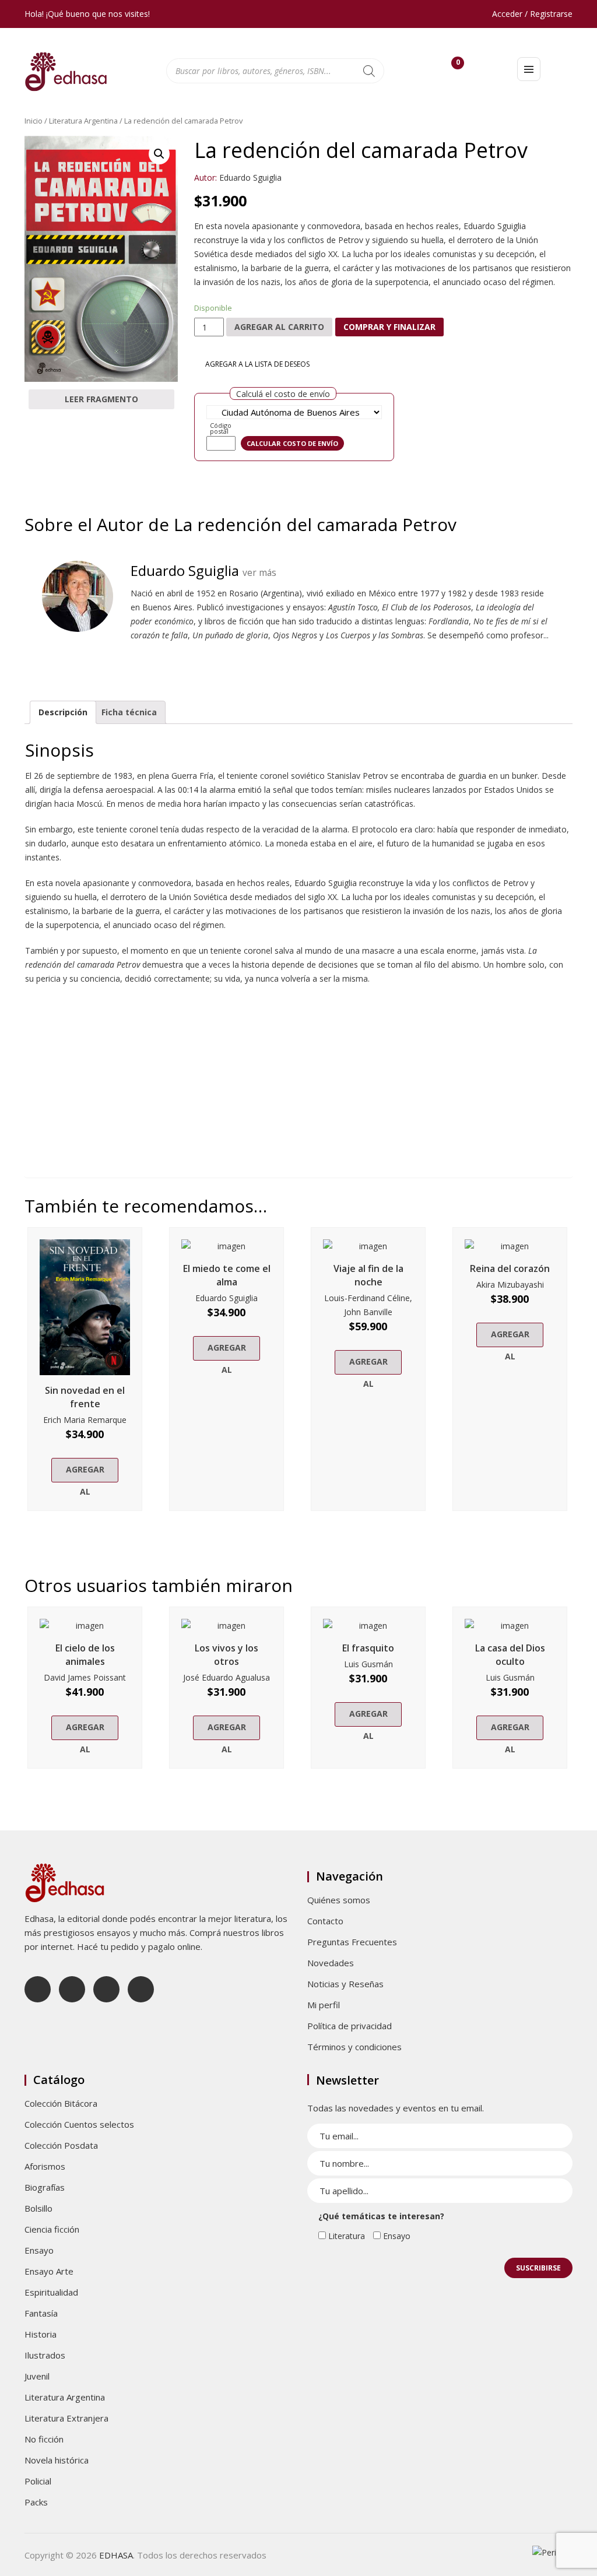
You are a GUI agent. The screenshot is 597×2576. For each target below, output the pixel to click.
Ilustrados (45, 2355)
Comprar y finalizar (389, 327)
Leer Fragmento (101, 399)
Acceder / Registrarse (532, 14)
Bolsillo (38, 2208)
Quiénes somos (339, 1900)
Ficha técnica (129, 712)
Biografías (45, 2187)
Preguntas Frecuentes (352, 1942)
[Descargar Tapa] (550, 152)
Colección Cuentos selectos (79, 2124)
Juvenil (37, 2376)
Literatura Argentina (83, 121)
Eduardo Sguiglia (250, 178)
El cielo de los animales (85, 1655)
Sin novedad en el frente (85, 1397)
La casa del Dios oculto (510, 1655)
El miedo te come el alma (227, 1275)
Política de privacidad (350, 2026)
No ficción (44, 2439)
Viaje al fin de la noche (368, 1275)
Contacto (325, 1921)
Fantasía (41, 2313)
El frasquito (368, 1648)
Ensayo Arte (49, 2271)
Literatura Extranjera (66, 2418)
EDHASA (116, 2555)
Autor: (206, 178)
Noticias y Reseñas (345, 1984)
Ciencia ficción (52, 2229)
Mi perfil (324, 2005)
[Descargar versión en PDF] (568, 152)
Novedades (331, 1963)
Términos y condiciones (354, 2047)
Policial (38, 2481)
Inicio (34, 121)
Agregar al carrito (279, 327)
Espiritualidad (51, 2292)
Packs (36, 2502)
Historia (41, 2334)
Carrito (458, 65)
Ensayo (39, 2250)
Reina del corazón (510, 1268)
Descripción (63, 712)
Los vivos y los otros (226, 1655)
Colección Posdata (61, 2145)
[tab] (63, 712)
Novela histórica (57, 2460)
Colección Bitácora (61, 2103)
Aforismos (45, 2166)
